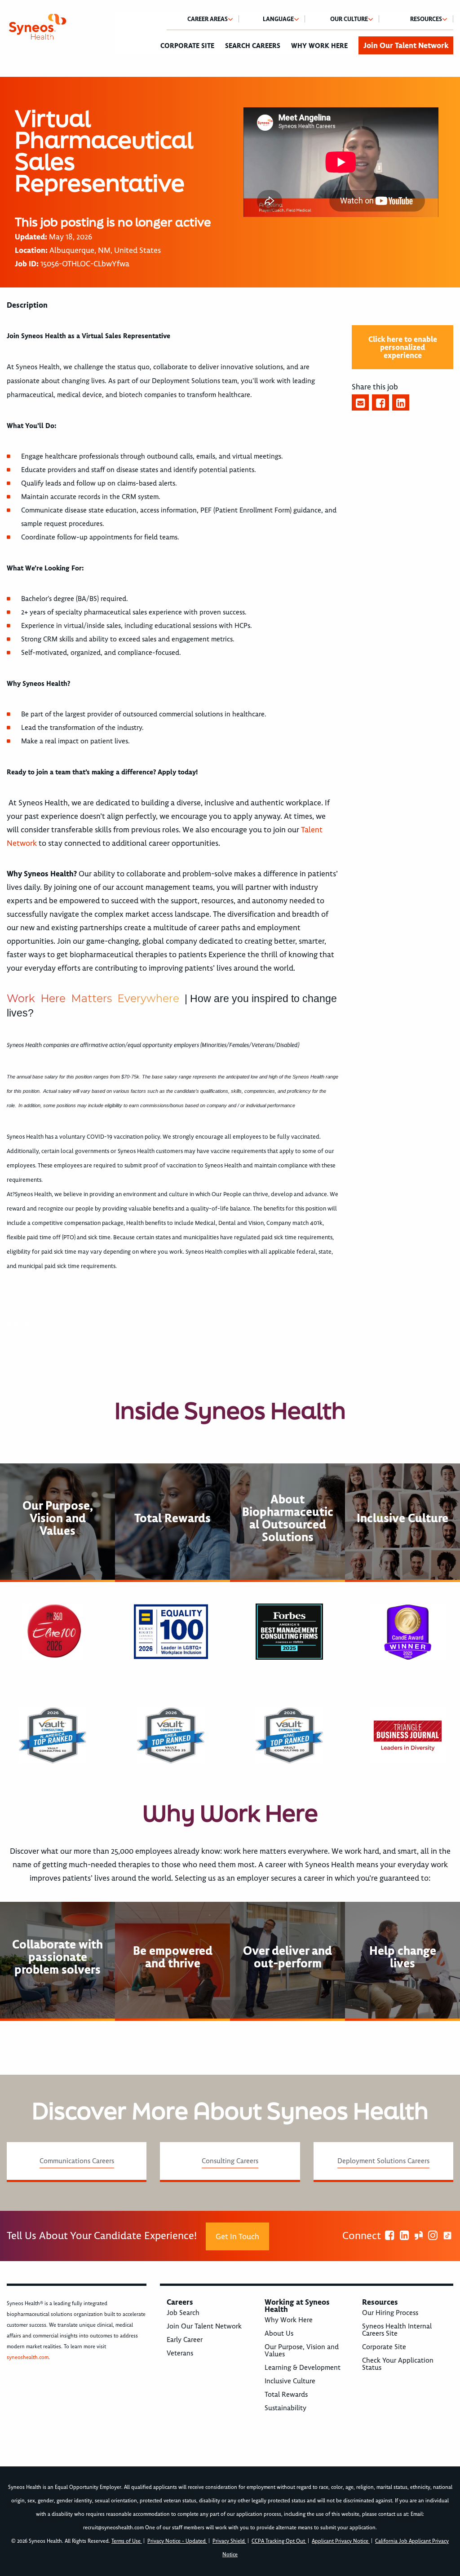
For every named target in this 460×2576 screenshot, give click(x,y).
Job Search (183, 2313)
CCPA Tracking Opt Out (279, 2541)
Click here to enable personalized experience (403, 347)
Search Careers (253, 46)
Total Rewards (286, 2395)
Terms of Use (127, 2541)
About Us (279, 2333)
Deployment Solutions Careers (383, 2161)
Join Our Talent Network (406, 45)
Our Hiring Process (390, 2313)
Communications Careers (77, 2161)
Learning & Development (303, 2368)
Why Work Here (319, 46)
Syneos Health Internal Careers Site (397, 2330)
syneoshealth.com (28, 2357)
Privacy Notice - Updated (177, 2541)
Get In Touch (237, 2236)
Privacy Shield (229, 2541)
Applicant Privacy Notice (341, 2541)
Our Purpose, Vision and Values (302, 2351)
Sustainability (285, 2408)
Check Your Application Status (398, 2364)
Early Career (185, 2340)
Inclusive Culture (290, 2381)
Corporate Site (187, 46)
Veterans (180, 2353)
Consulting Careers (230, 2161)
